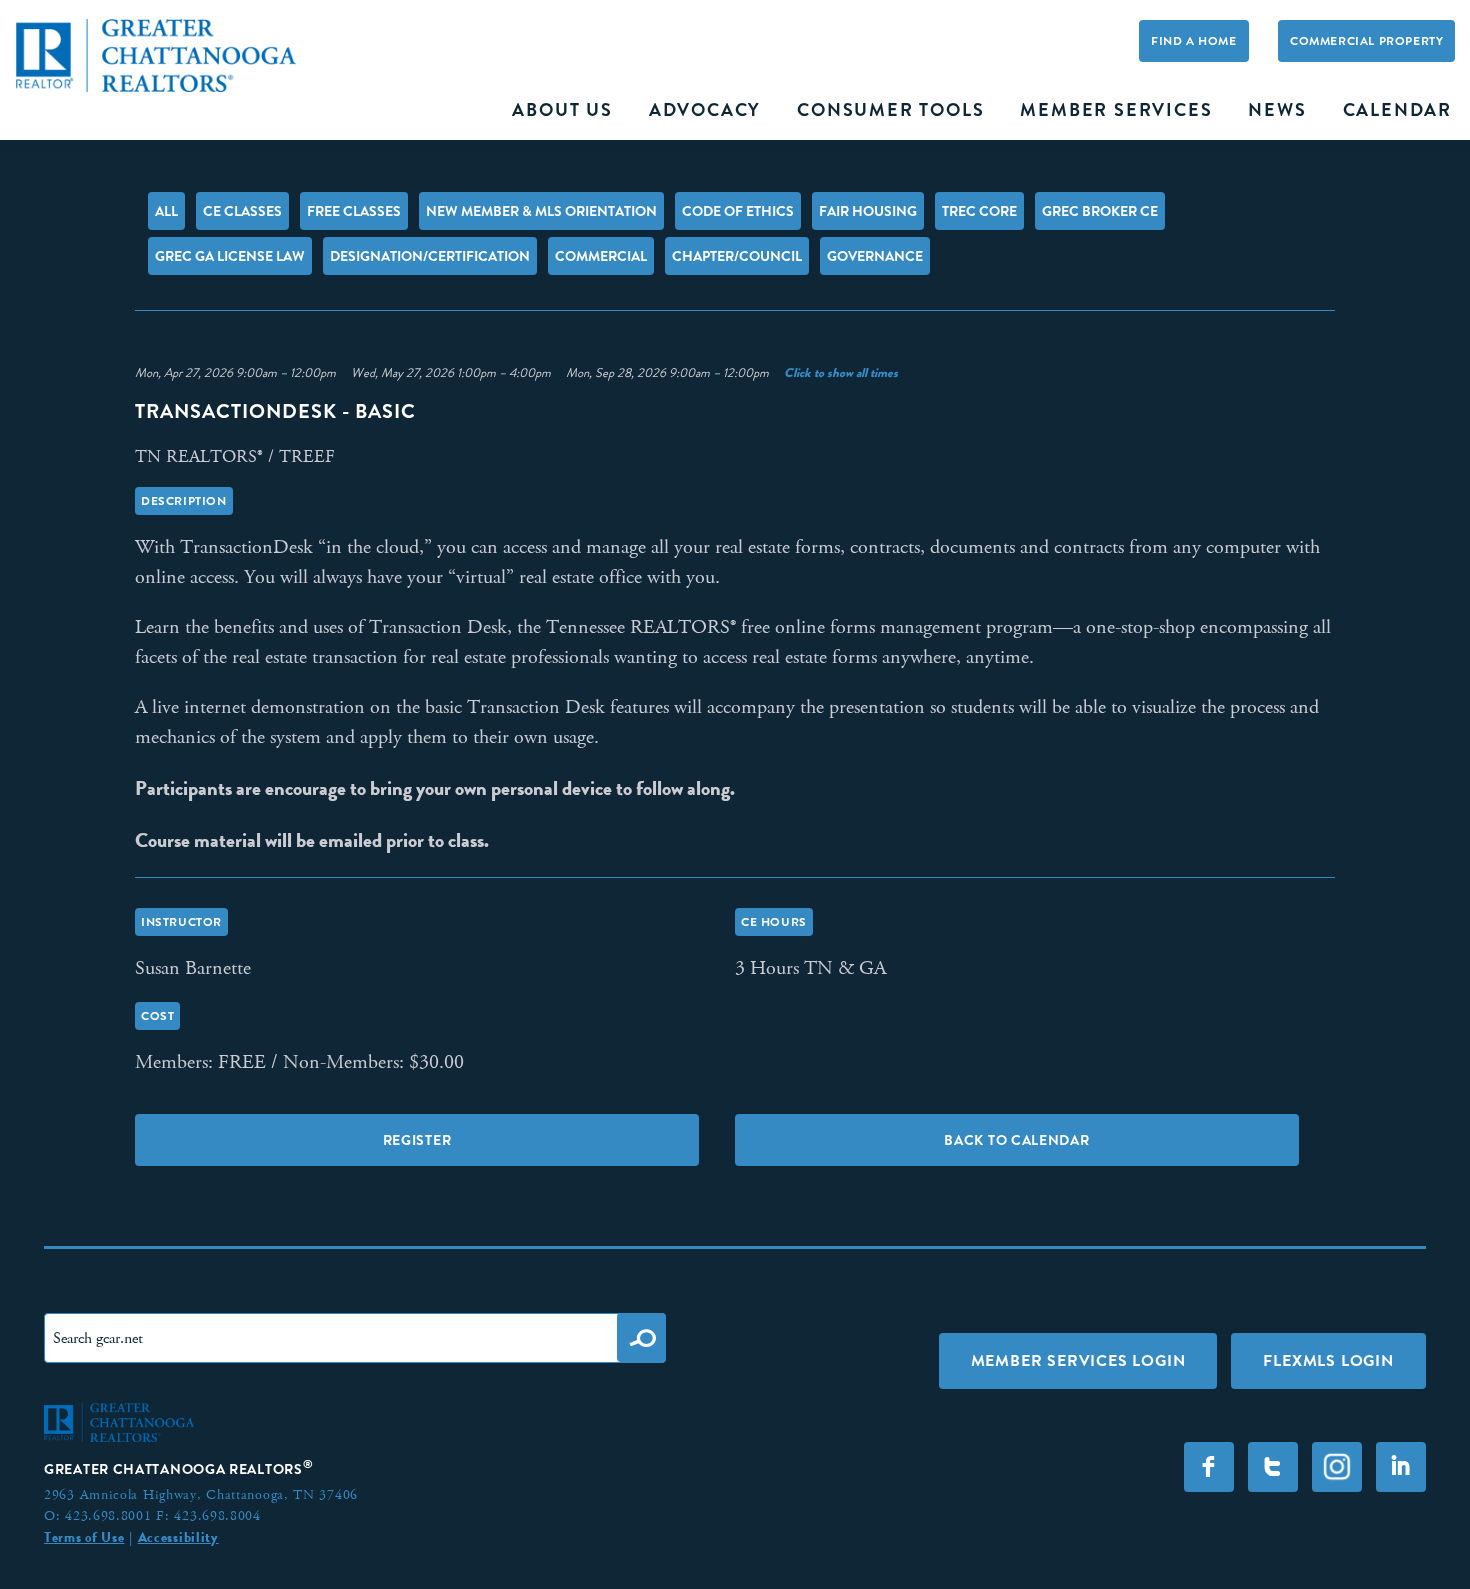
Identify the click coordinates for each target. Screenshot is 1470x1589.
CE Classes (242, 211)
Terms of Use (84, 1537)
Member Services (1116, 110)
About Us (562, 110)
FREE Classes (354, 211)
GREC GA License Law (230, 256)
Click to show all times (841, 372)
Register (417, 1140)
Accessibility (178, 1537)
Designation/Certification (430, 256)
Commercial (601, 256)
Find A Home (1194, 41)
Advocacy (705, 110)
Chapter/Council (737, 256)
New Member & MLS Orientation (541, 211)
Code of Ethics (738, 211)
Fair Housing (868, 211)
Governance (875, 256)
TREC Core (979, 211)
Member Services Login (1078, 1360)
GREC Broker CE (1100, 211)
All (166, 211)
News (1277, 110)
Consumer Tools (890, 110)
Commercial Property (1366, 41)
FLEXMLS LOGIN (1328, 1360)
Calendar (1397, 110)
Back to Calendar (1016, 1140)
